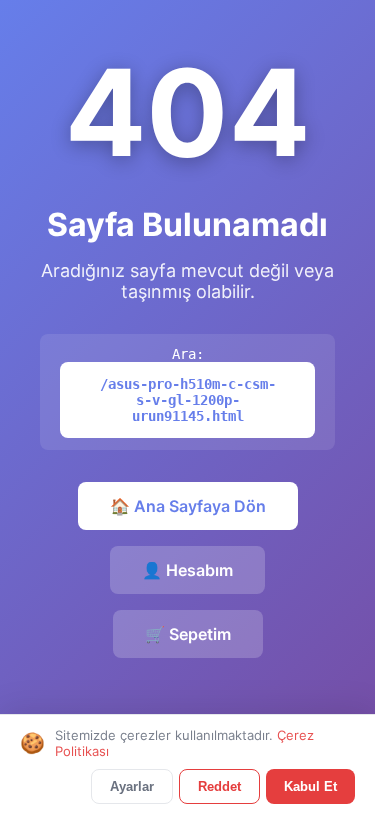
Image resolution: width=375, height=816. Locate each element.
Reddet (219, 786)
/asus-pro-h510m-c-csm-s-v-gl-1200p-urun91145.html (188, 400)
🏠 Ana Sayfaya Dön (188, 506)
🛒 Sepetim (188, 634)
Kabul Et (310, 786)
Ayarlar (132, 786)
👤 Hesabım (187, 570)
